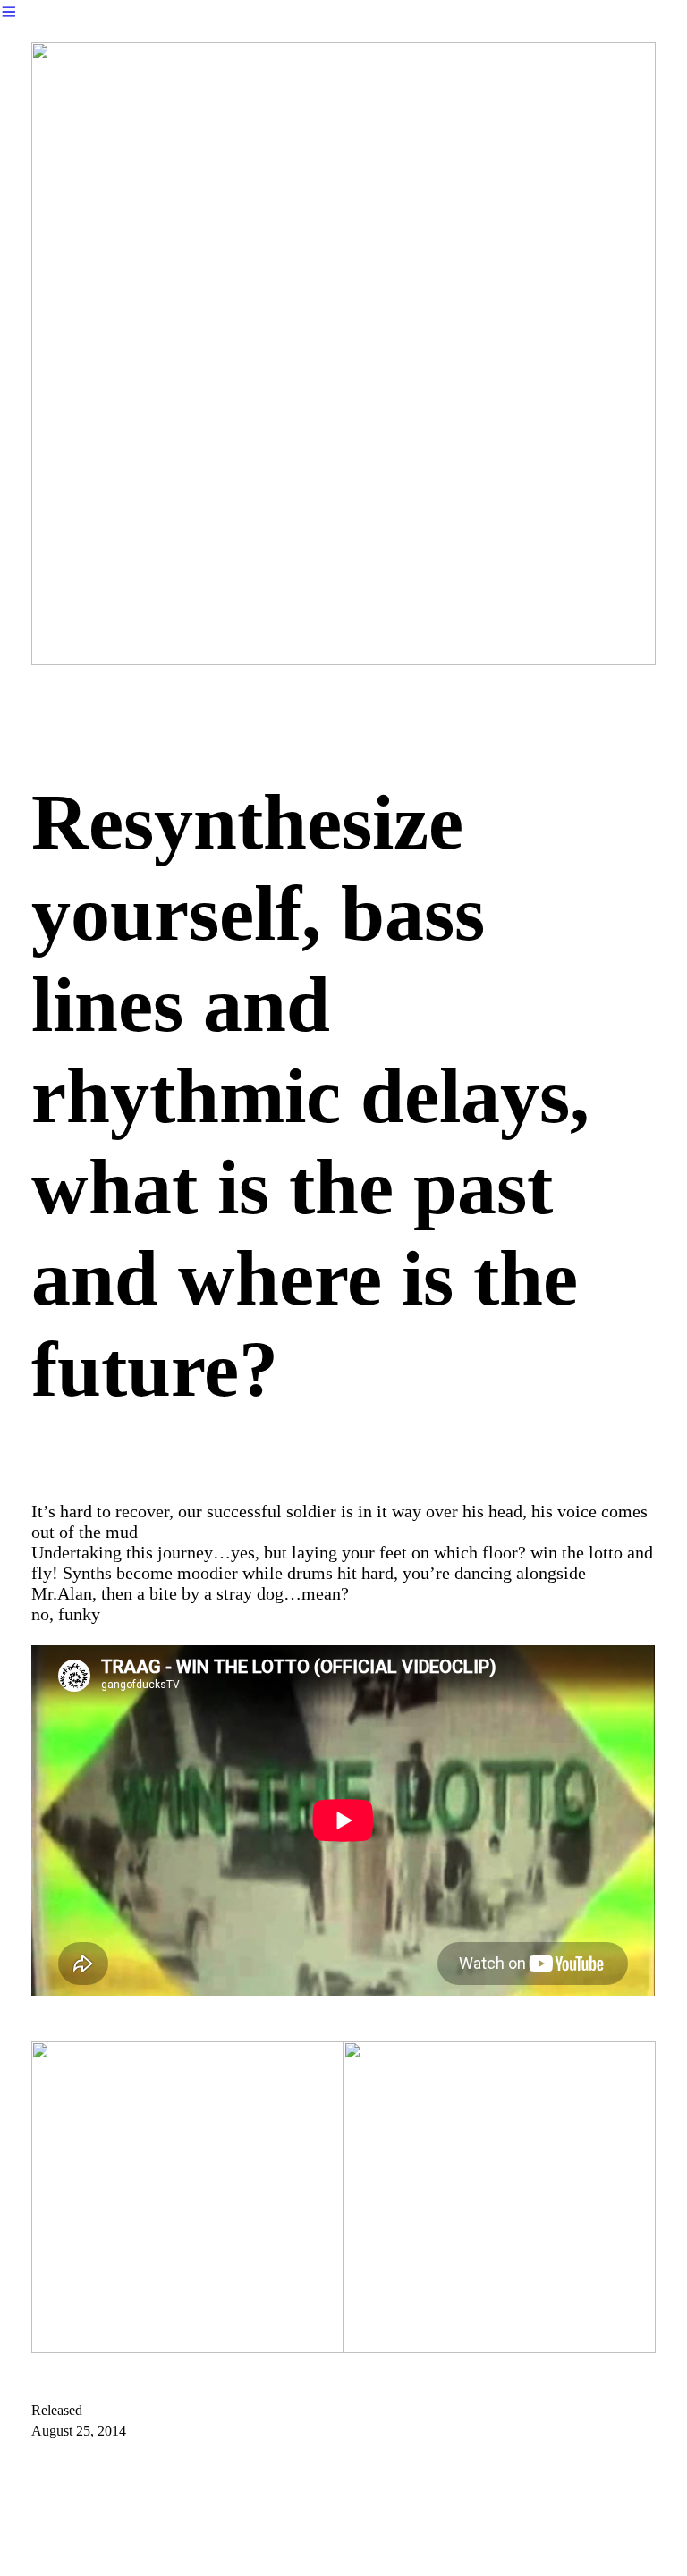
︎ (9, 12)
